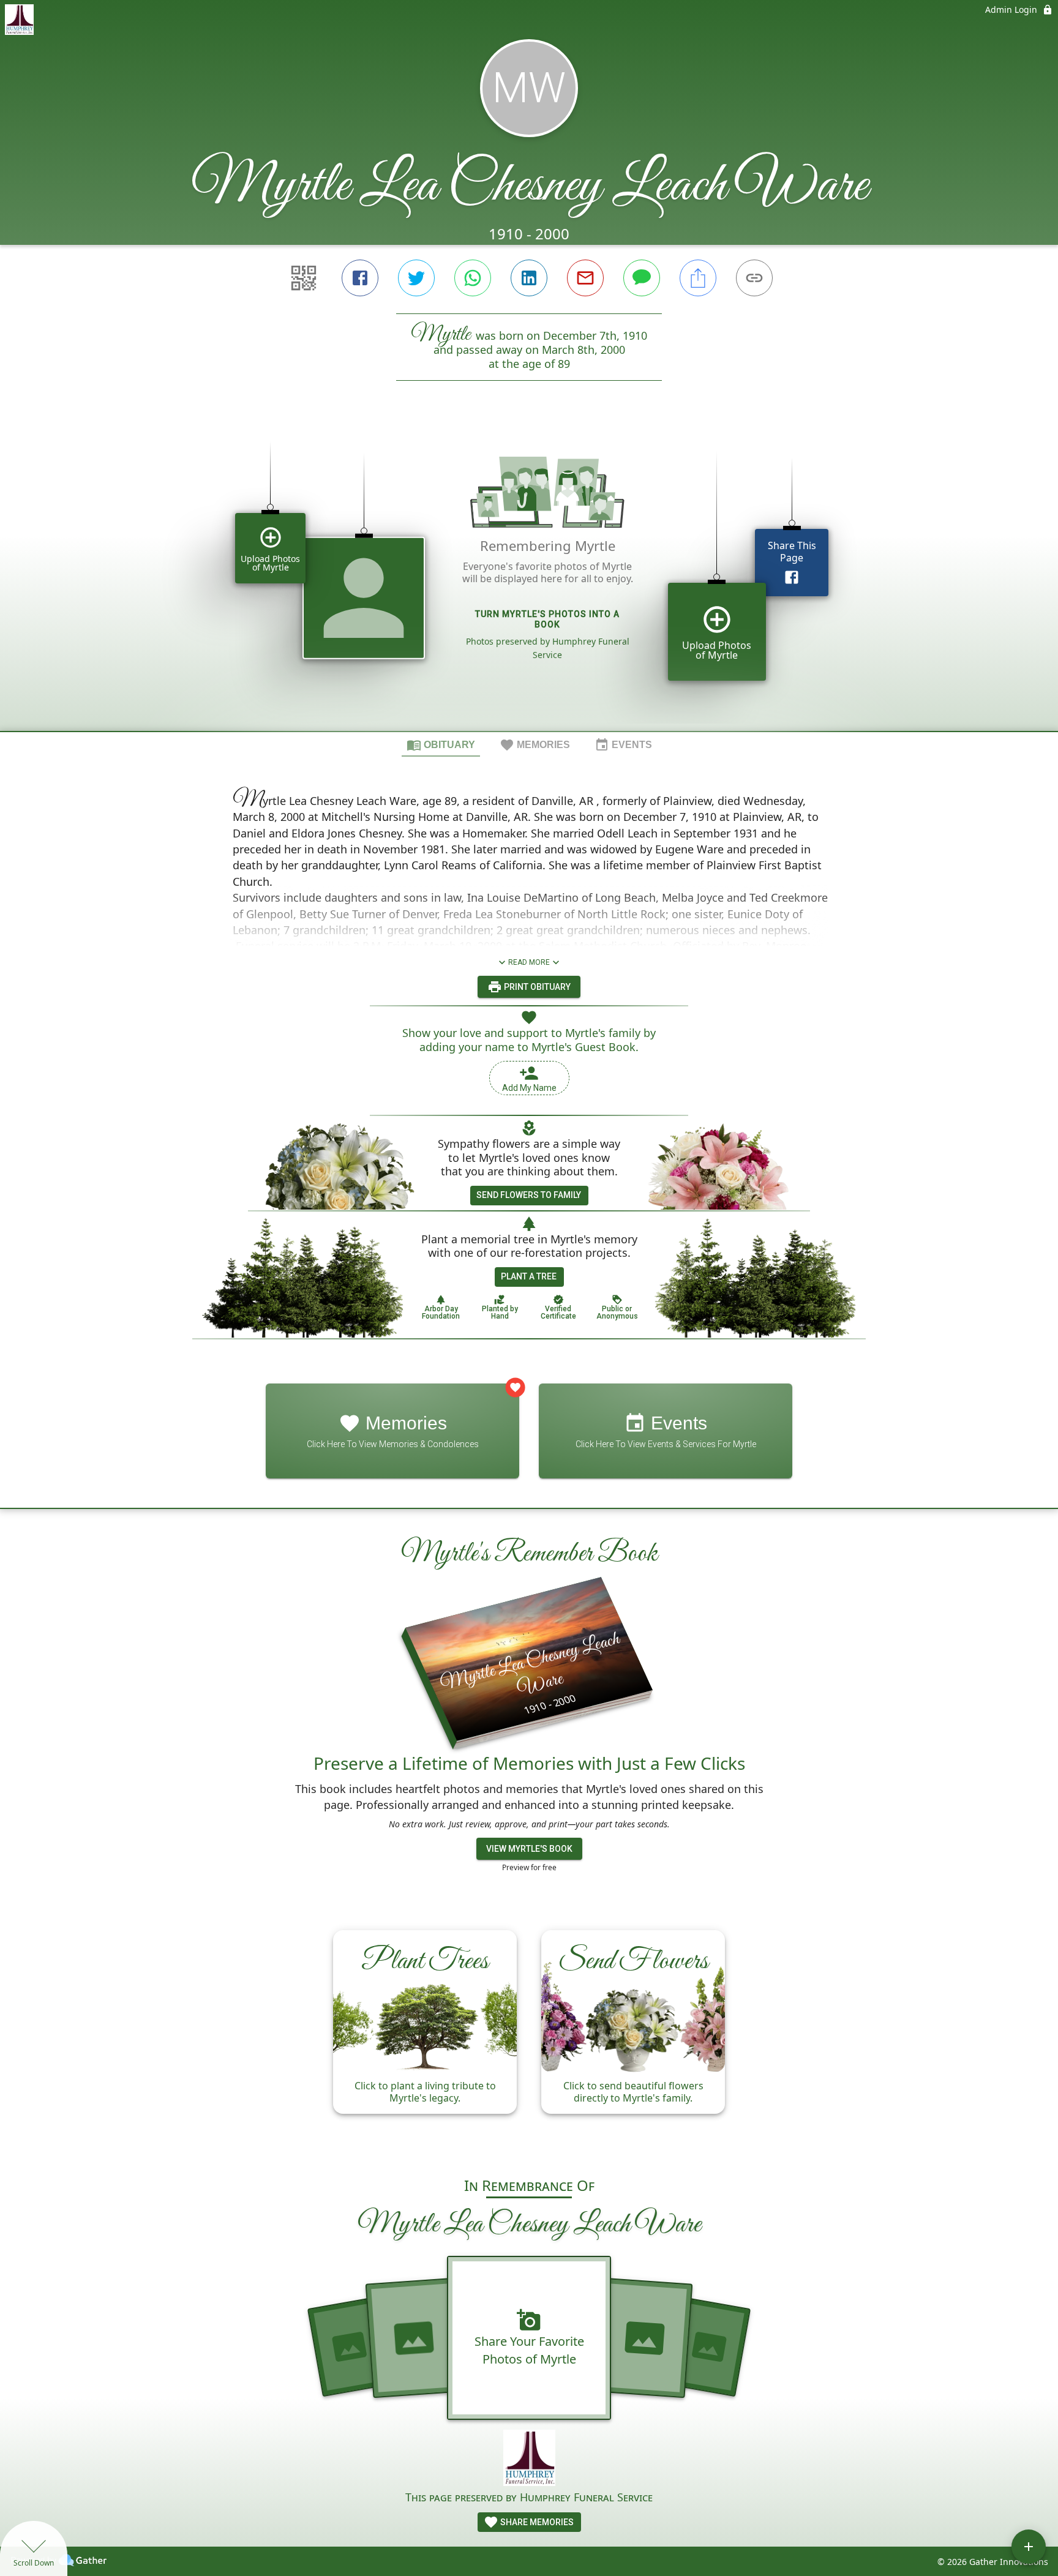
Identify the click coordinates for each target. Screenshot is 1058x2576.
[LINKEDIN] (529, 278)
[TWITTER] (416, 278)
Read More (529, 962)
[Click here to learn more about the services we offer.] (529, 2459)
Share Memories (536, 2522)
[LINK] (754, 278)
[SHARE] (698, 278)
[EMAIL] (585, 278)
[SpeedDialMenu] (1029, 2547)
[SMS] (642, 278)
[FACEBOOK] (360, 278)
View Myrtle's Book (529, 1849)
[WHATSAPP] (473, 278)
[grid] (529, 577)
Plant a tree (529, 1276)
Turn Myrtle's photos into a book (547, 619)
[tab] (441, 744)
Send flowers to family (529, 1195)
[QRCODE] (304, 278)
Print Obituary (536, 987)
